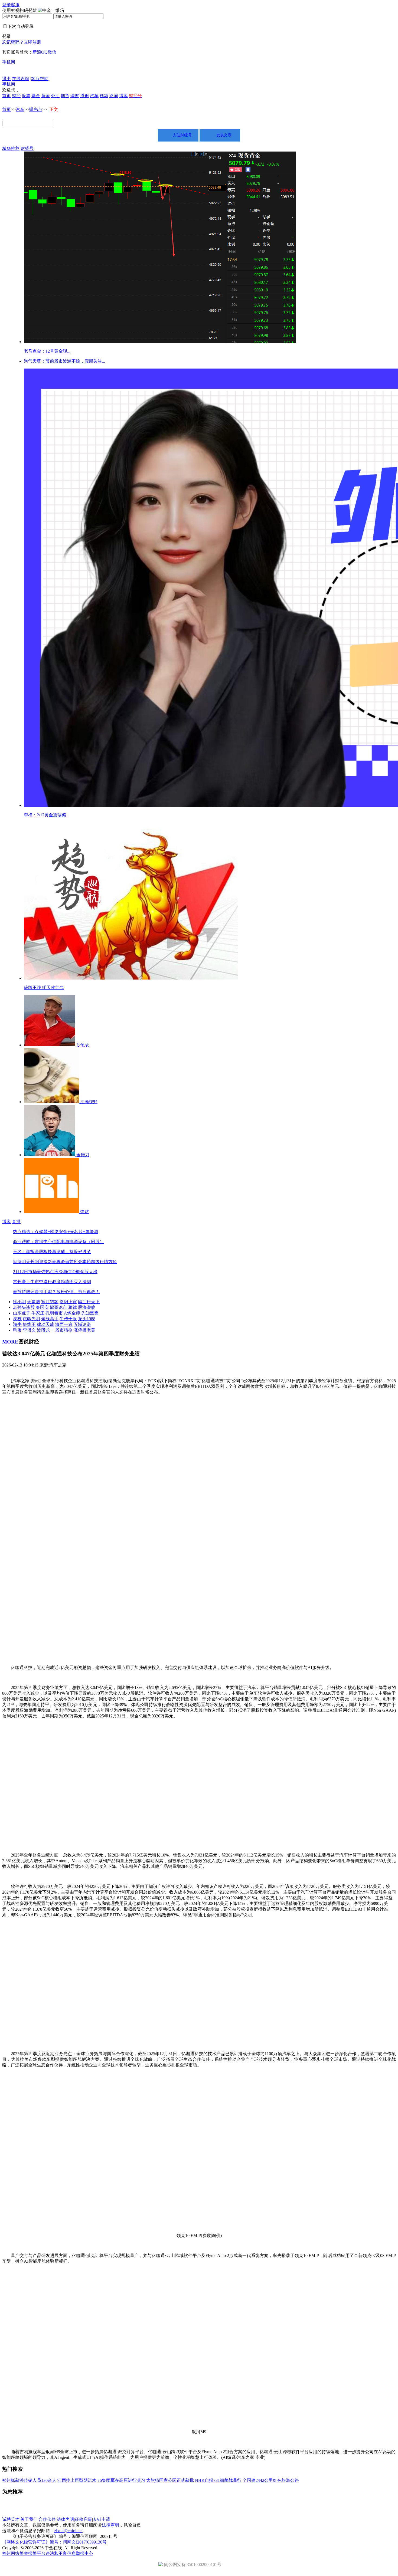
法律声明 (65, 2519)
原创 (84, 96)
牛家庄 (38, 1313)
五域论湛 (82, 1324)
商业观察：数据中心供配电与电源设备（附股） (58, 1242)
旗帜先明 (31, 1319)
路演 (114, 96)
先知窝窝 (90, 1313)
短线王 (29, 1324)
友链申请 (102, 2519)
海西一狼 (64, 1324)
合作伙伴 (47, 2519)
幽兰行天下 (89, 1302)
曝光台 (36, 109)
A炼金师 (72, 1313)
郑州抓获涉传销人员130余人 (29, 2480)
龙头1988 (87, 1319)
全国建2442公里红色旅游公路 (271, 2480)
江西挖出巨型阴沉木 (77, 2480)
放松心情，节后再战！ (78, 1292)
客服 (15, 5)
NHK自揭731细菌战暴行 (218, 2480)
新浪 (37, 52)
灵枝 (17, 1319)
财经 (16, 96)
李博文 (29, 1330)
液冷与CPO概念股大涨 (76, 1272)
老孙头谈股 (24, 1307)
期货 (65, 96)
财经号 (27, 148)
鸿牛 (17, 1324)
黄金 (45, 96)
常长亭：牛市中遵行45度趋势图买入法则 (52, 1282)
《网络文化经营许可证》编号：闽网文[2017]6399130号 (54, 2542)
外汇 (55, 96)
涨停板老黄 (84, 1330)
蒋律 (73, 1307)
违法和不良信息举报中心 (69, 2553)
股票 (26, 96)
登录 (6, 5)
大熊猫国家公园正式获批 (170, 2480)
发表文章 (224, 135)
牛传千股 (68, 1319)
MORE (10, 1342)
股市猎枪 (64, 1330)
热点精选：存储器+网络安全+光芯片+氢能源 (56, 1232)
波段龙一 (45, 1330)
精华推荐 (11, 148)
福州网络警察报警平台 (24, 2553)
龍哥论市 (58, 1307)
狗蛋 (17, 1330)
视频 (104, 96)
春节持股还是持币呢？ (35, 1292)
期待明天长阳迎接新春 (35, 1262)
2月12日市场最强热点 (34, 1272)
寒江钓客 (50, 1302)
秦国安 (42, 1307)
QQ (44, 52)
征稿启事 (83, 2519)
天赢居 (34, 1302)
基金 (36, 96)
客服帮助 (40, 79)
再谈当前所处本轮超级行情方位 (87, 1262)
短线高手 (50, 1319)
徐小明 (19, 1302)
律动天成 (45, 1324)
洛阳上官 (68, 1302)
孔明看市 (54, 1313)
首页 (6, 96)
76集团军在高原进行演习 (121, 2480)
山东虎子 (22, 1313)
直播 (16, 1222)
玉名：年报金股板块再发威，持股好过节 (52, 1252)
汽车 (94, 96)
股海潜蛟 (87, 1307)
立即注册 (32, 42)
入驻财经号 (182, 135)
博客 (123, 96)
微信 (52, 52)
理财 (75, 96)
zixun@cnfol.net (68, 2531)
